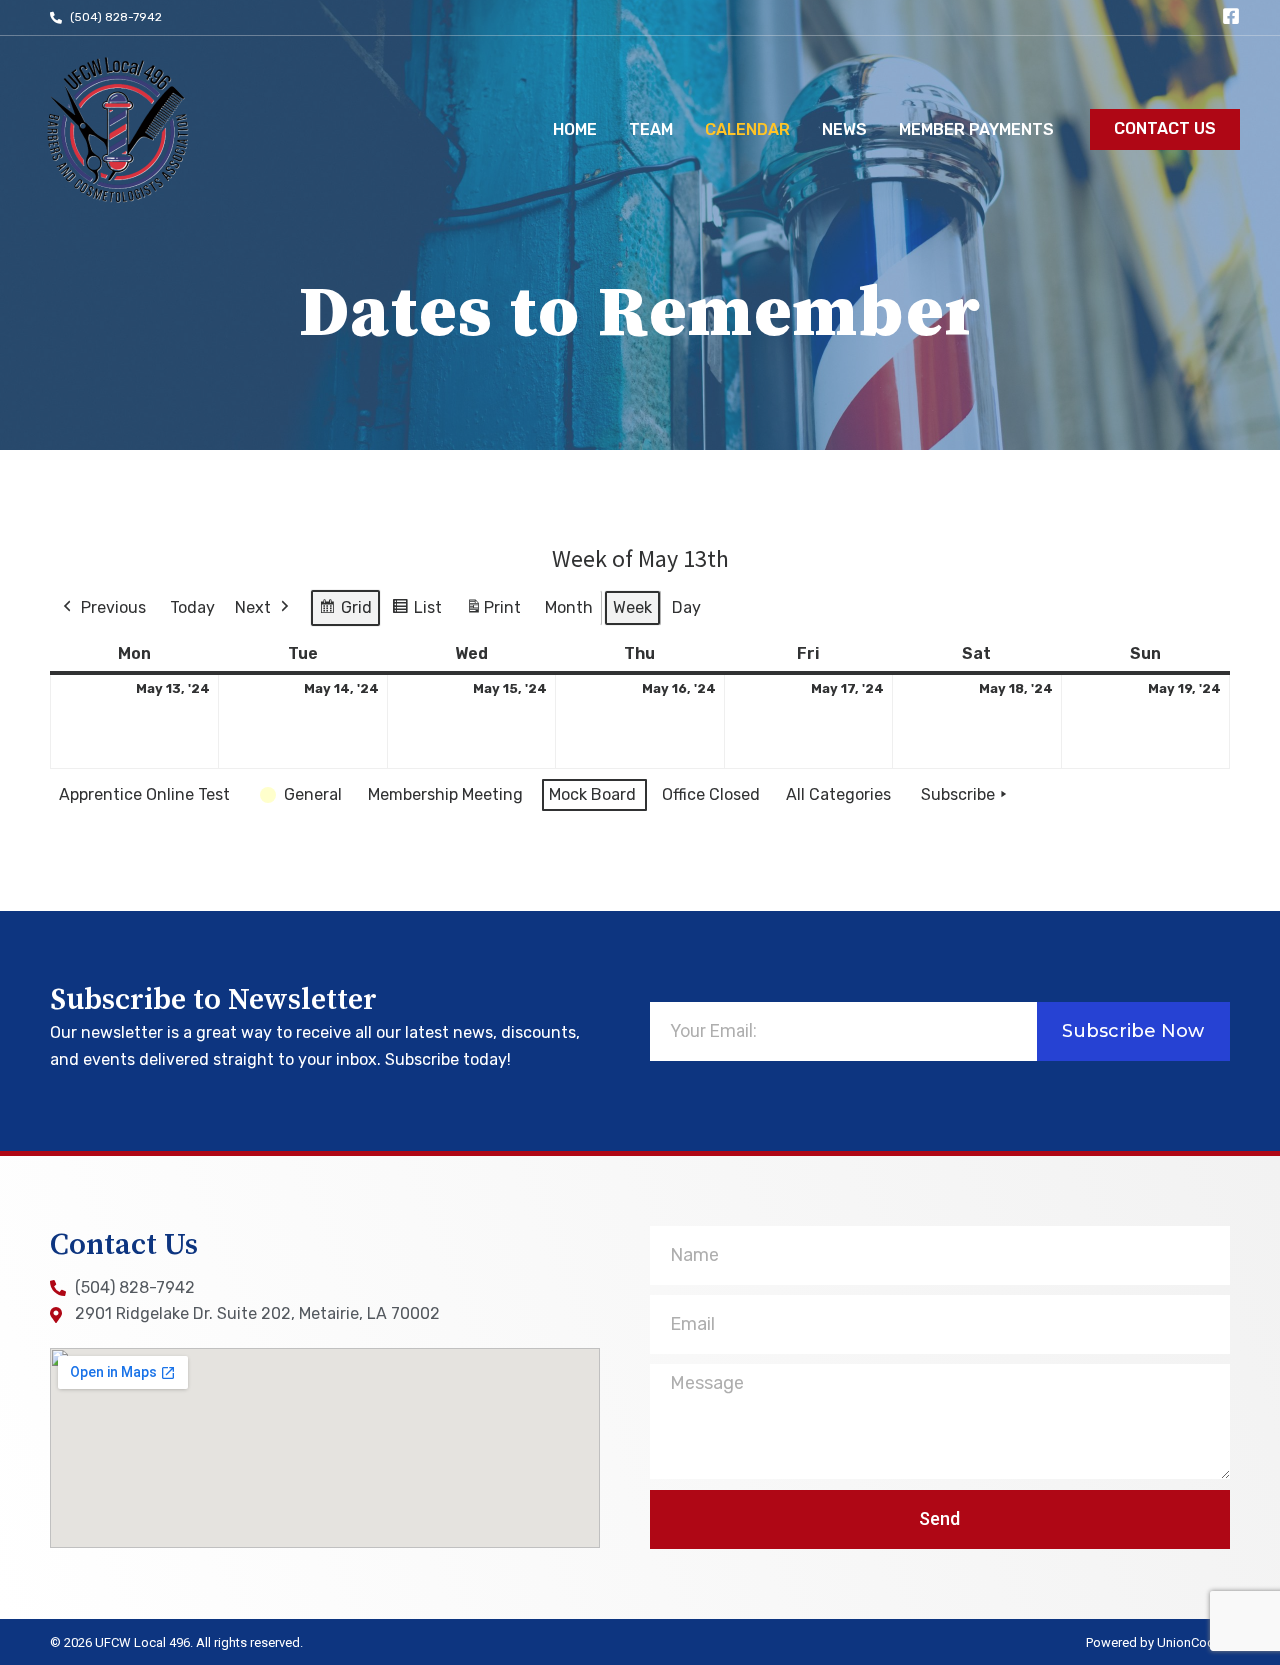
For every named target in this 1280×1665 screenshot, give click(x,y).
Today (192, 607)
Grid (345, 612)
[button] (1165, 129)
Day (686, 607)
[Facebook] (1231, 16)
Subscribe (958, 794)
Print (493, 613)
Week (632, 607)
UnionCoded (1193, 1642)
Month (569, 607)
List (416, 612)
